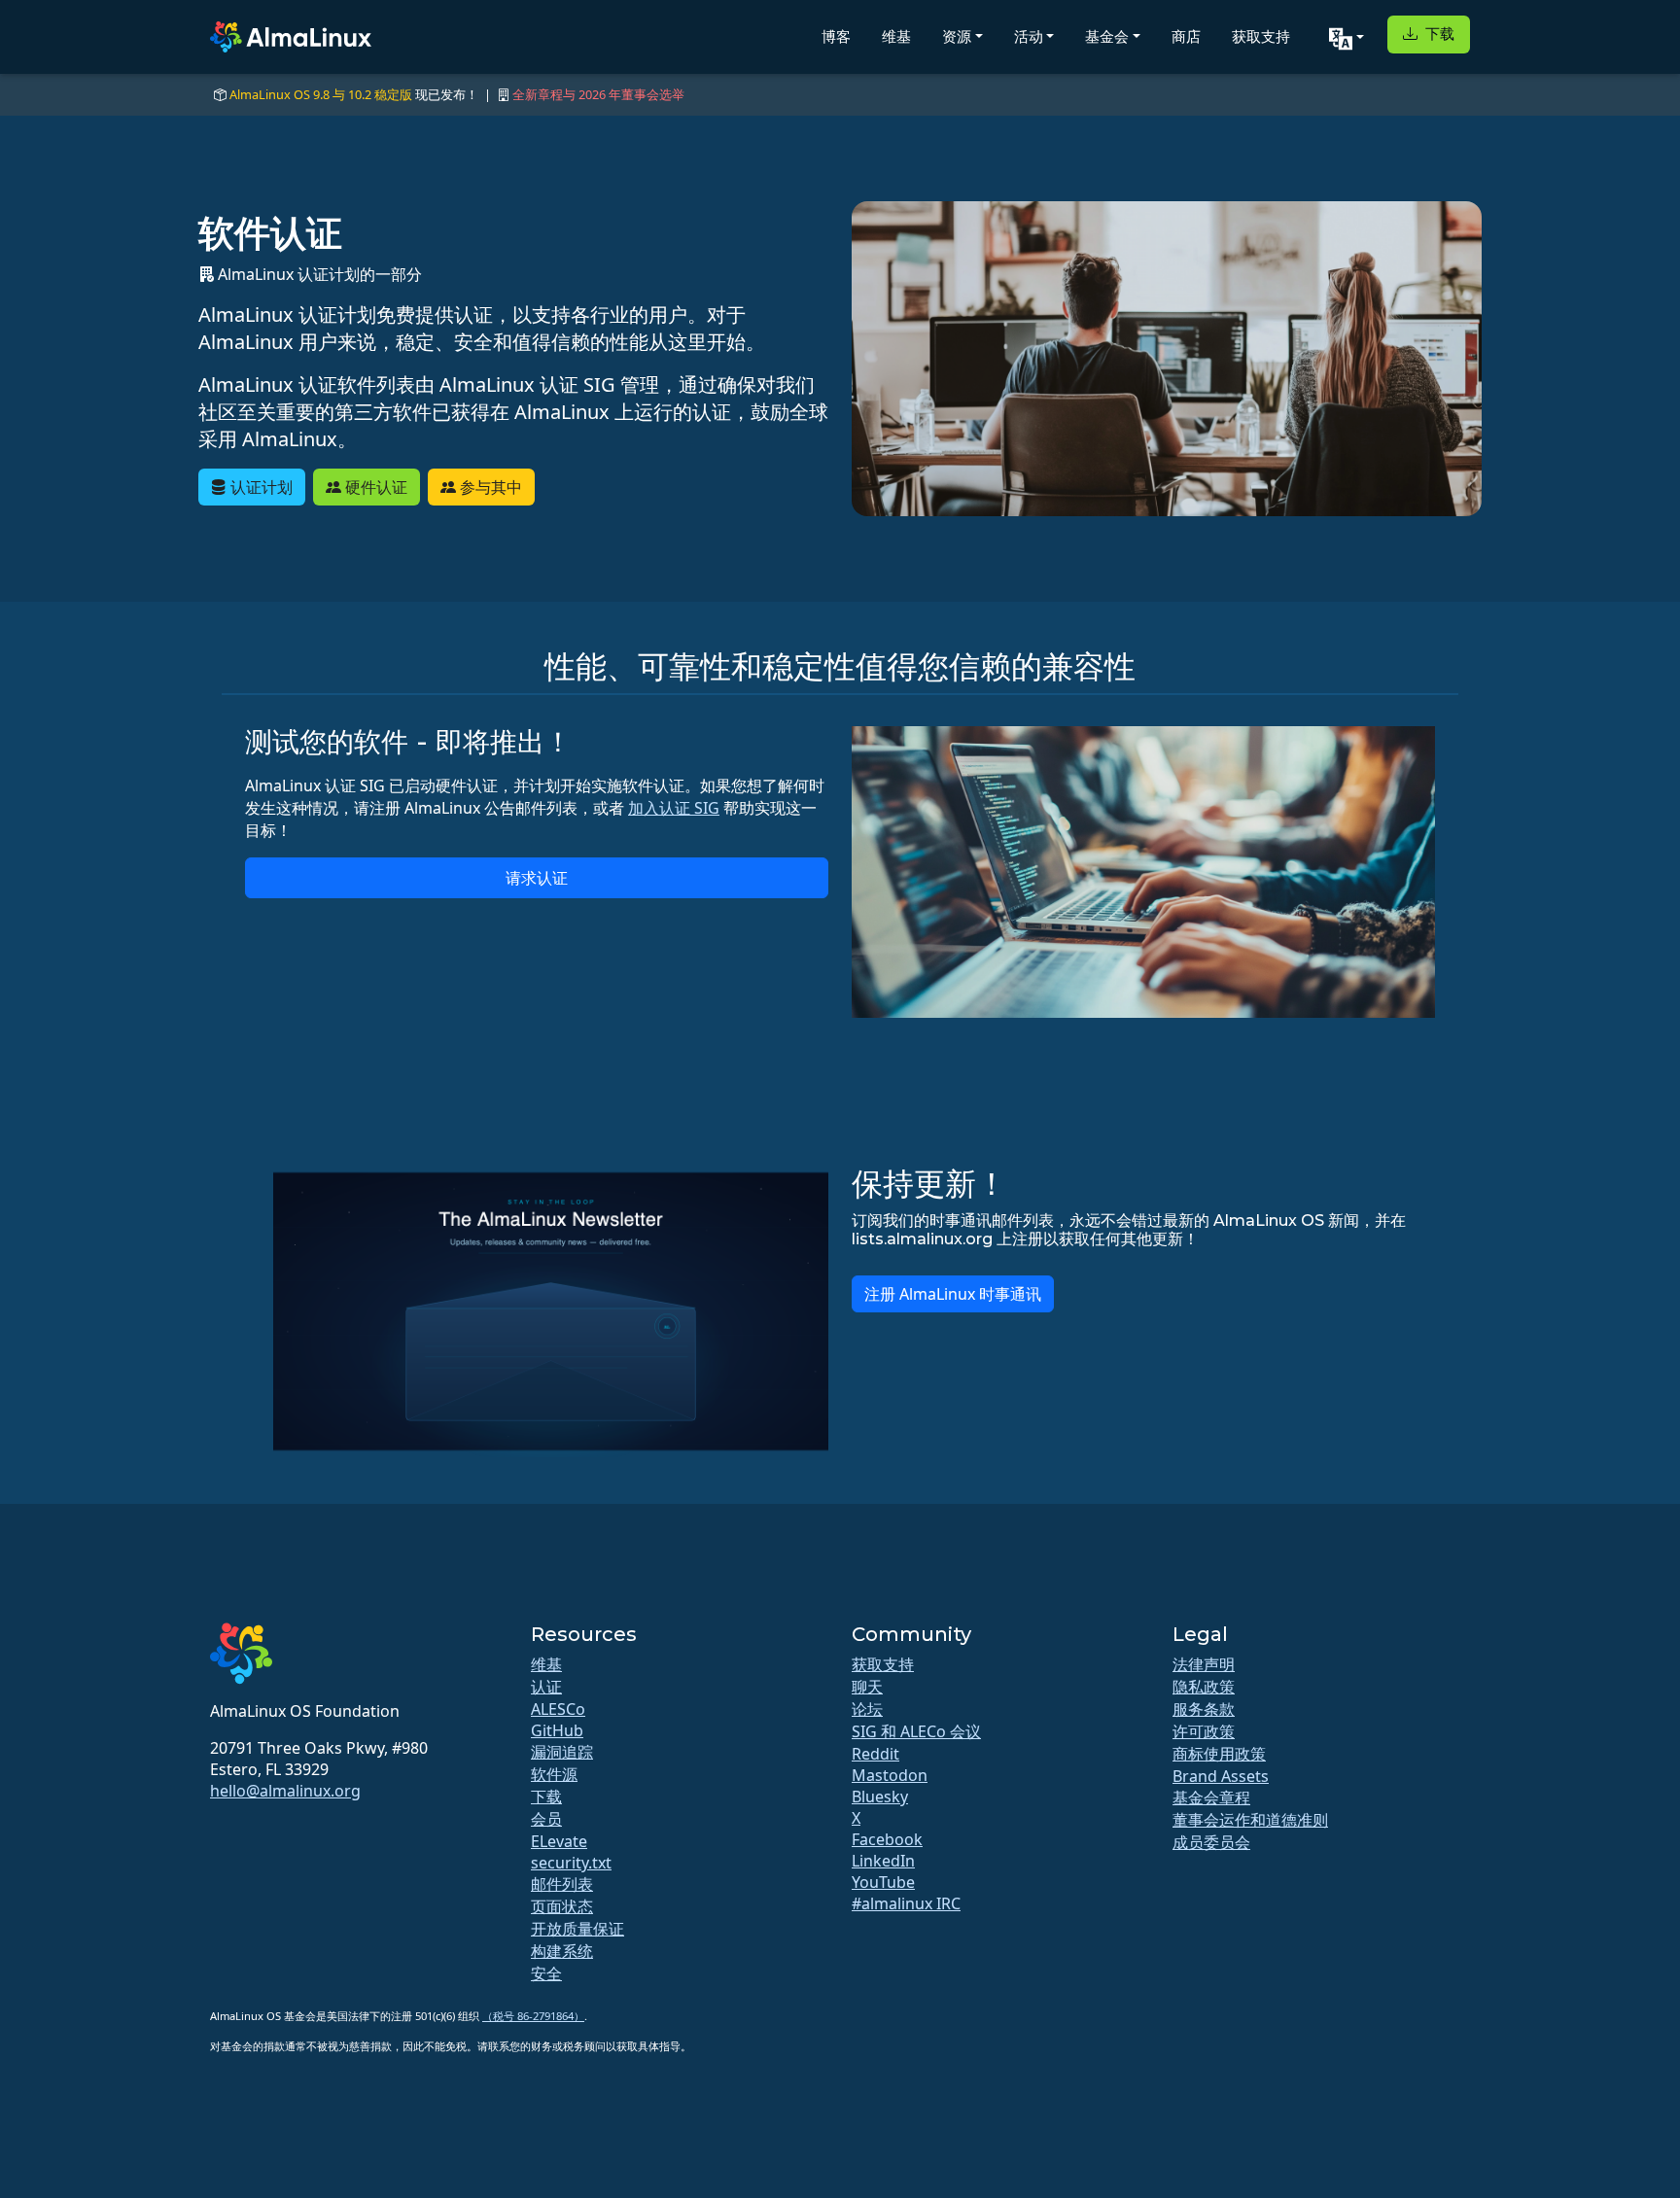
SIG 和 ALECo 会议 (916, 1731)
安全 (546, 1973)
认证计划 (260, 487)
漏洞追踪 (562, 1752)
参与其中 (489, 487)
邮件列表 (562, 1884)
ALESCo (558, 1709)
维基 (896, 36)
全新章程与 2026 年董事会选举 (598, 94)
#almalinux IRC (906, 1903)
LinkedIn (883, 1861)
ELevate (559, 1841)
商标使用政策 (1219, 1754)
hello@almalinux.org (285, 1791)
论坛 (867, 1709)
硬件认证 (374, 487)
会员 (546, 1819)
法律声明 (1204, 1664)
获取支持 (1261, 36)
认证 (546, 1687)
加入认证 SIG (674, 808)
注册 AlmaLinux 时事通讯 (953, 1294)
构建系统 (562, 1951)
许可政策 (1204, 1731)
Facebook (887, 1839)
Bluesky (880, 1797)
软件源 (554, 1774)
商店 (1186, 36)
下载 (1438, 34)
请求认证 (537, 878)
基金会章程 (1211, 1797)
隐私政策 (1204, 1687)
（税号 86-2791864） (533, 2016)
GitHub (557, 1730)
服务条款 (1204, 1709)
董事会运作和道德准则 (1250, 1820)
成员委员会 (1211, 1842)
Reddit (875, 1754)
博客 (836, 36)
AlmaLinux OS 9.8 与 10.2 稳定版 (321, 94)
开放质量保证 (577, 1929)
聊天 (867, 1687)
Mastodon (890, 1775)
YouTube (883, 1882)
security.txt (571, 1863)
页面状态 (562, 1906)
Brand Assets (1221, 1776)
